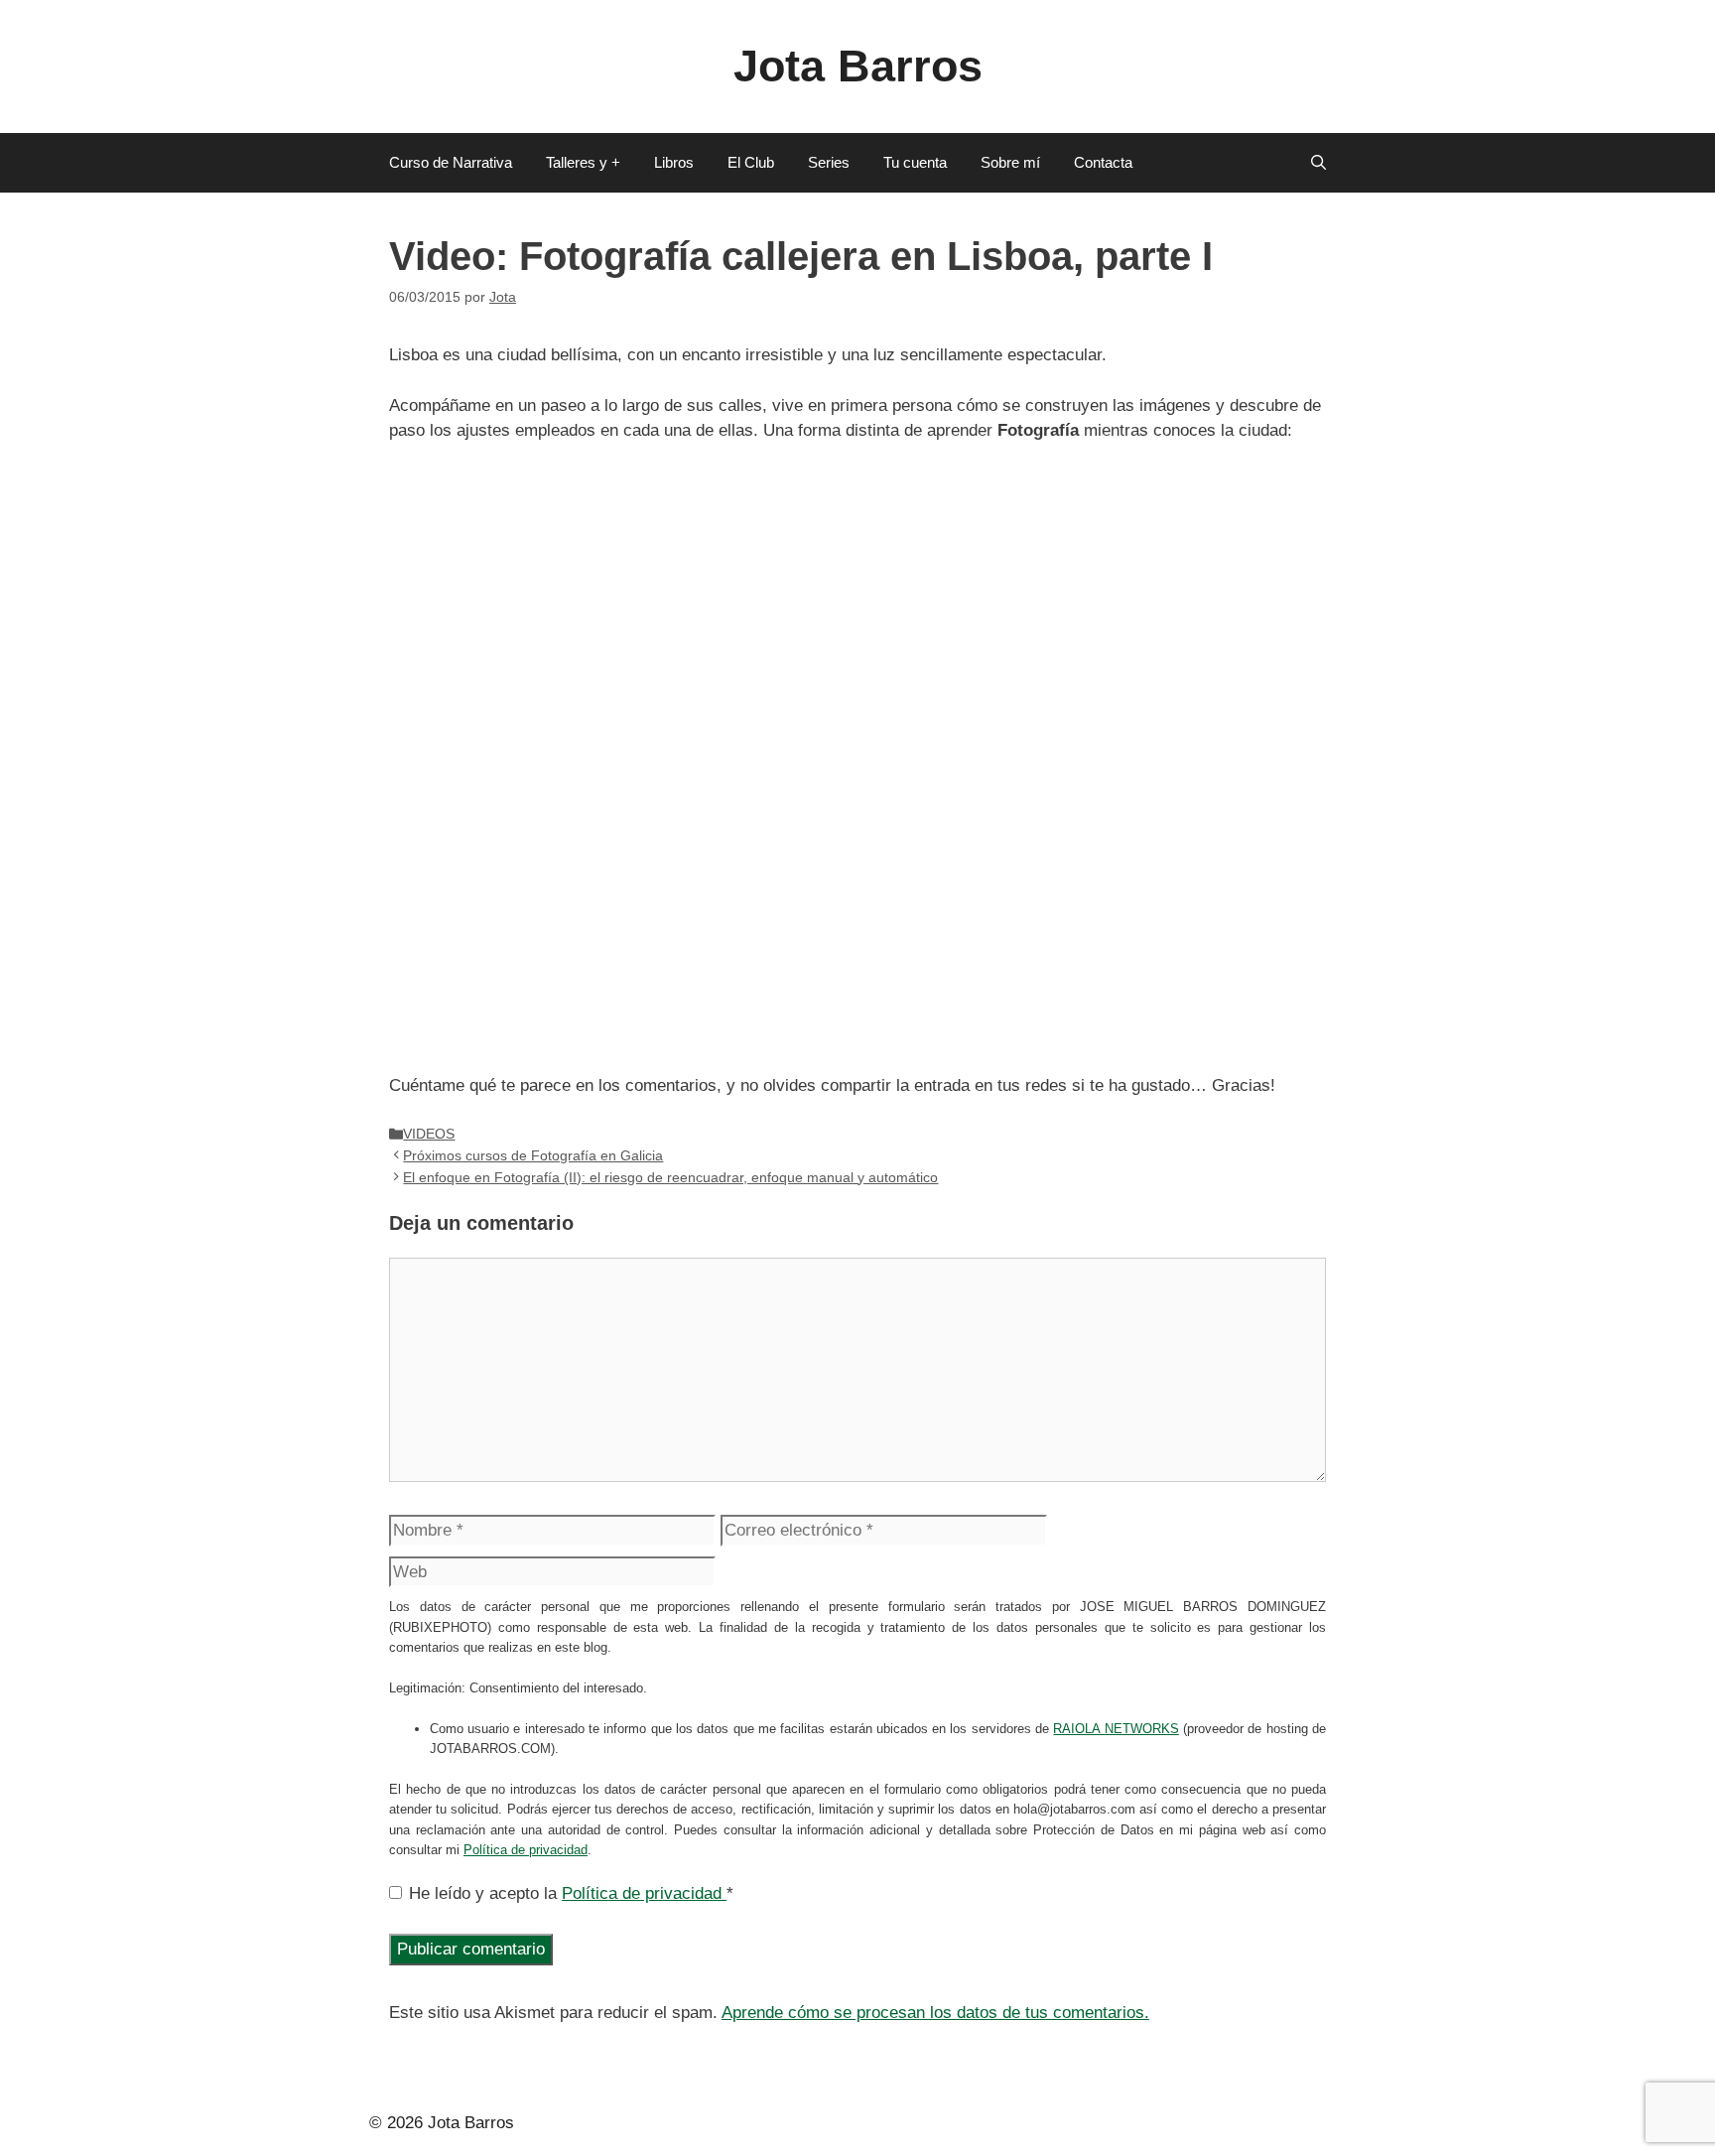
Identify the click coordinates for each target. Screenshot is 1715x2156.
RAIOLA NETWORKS (1116, 1729)
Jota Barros (858, 66)
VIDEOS (429, 1134)
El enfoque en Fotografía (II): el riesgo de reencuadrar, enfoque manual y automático (670, 1177)
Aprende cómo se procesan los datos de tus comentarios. (935, 2013)
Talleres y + (583, 162)
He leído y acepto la (571, 1893)
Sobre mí (1010, 162)
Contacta (1103, 162)
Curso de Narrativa (451, 162)
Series (829, 162)
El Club (751, 162)
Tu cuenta (915, 162)
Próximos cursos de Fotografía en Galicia (533, 1155)
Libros (674, 162)
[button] (1319, 163)
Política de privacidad (526, 1850)
